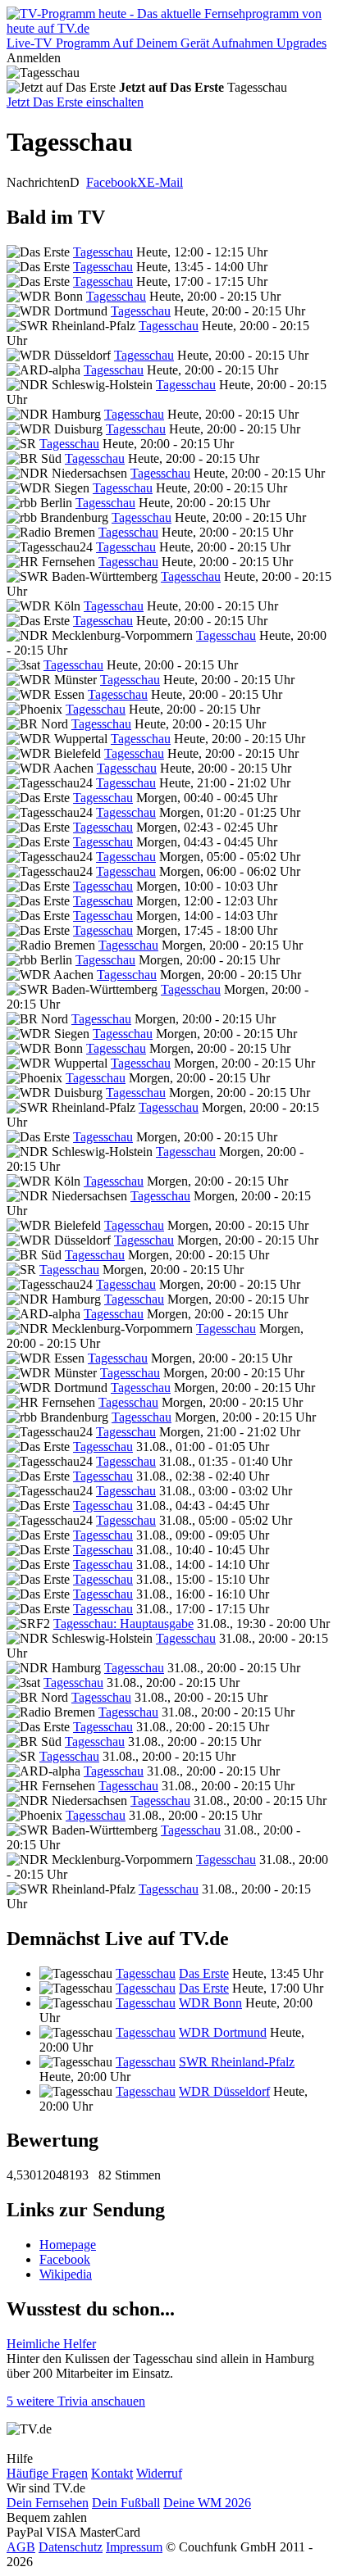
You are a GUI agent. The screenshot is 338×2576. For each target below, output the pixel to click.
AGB (21, 2547)
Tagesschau (103, 252)
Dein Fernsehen (48, 2503)
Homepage (68, 2245)
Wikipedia (66, 2274)
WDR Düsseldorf (224, 2091)
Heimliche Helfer (51, 2344)
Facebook (112, 182)
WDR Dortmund (223, 2032)
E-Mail (165, 182)
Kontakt (112, 2473)
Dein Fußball (126, 2503)
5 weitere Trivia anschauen (76, 2401)
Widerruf (159, 2473)
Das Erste (204, 1973)
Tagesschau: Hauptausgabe (123, 1624)
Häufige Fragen (47, 2473)
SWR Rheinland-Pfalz (237, 2062)
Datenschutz (71, 2547)
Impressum (134, 2547)
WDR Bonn (210, 2003)
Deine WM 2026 (207, 2503)
